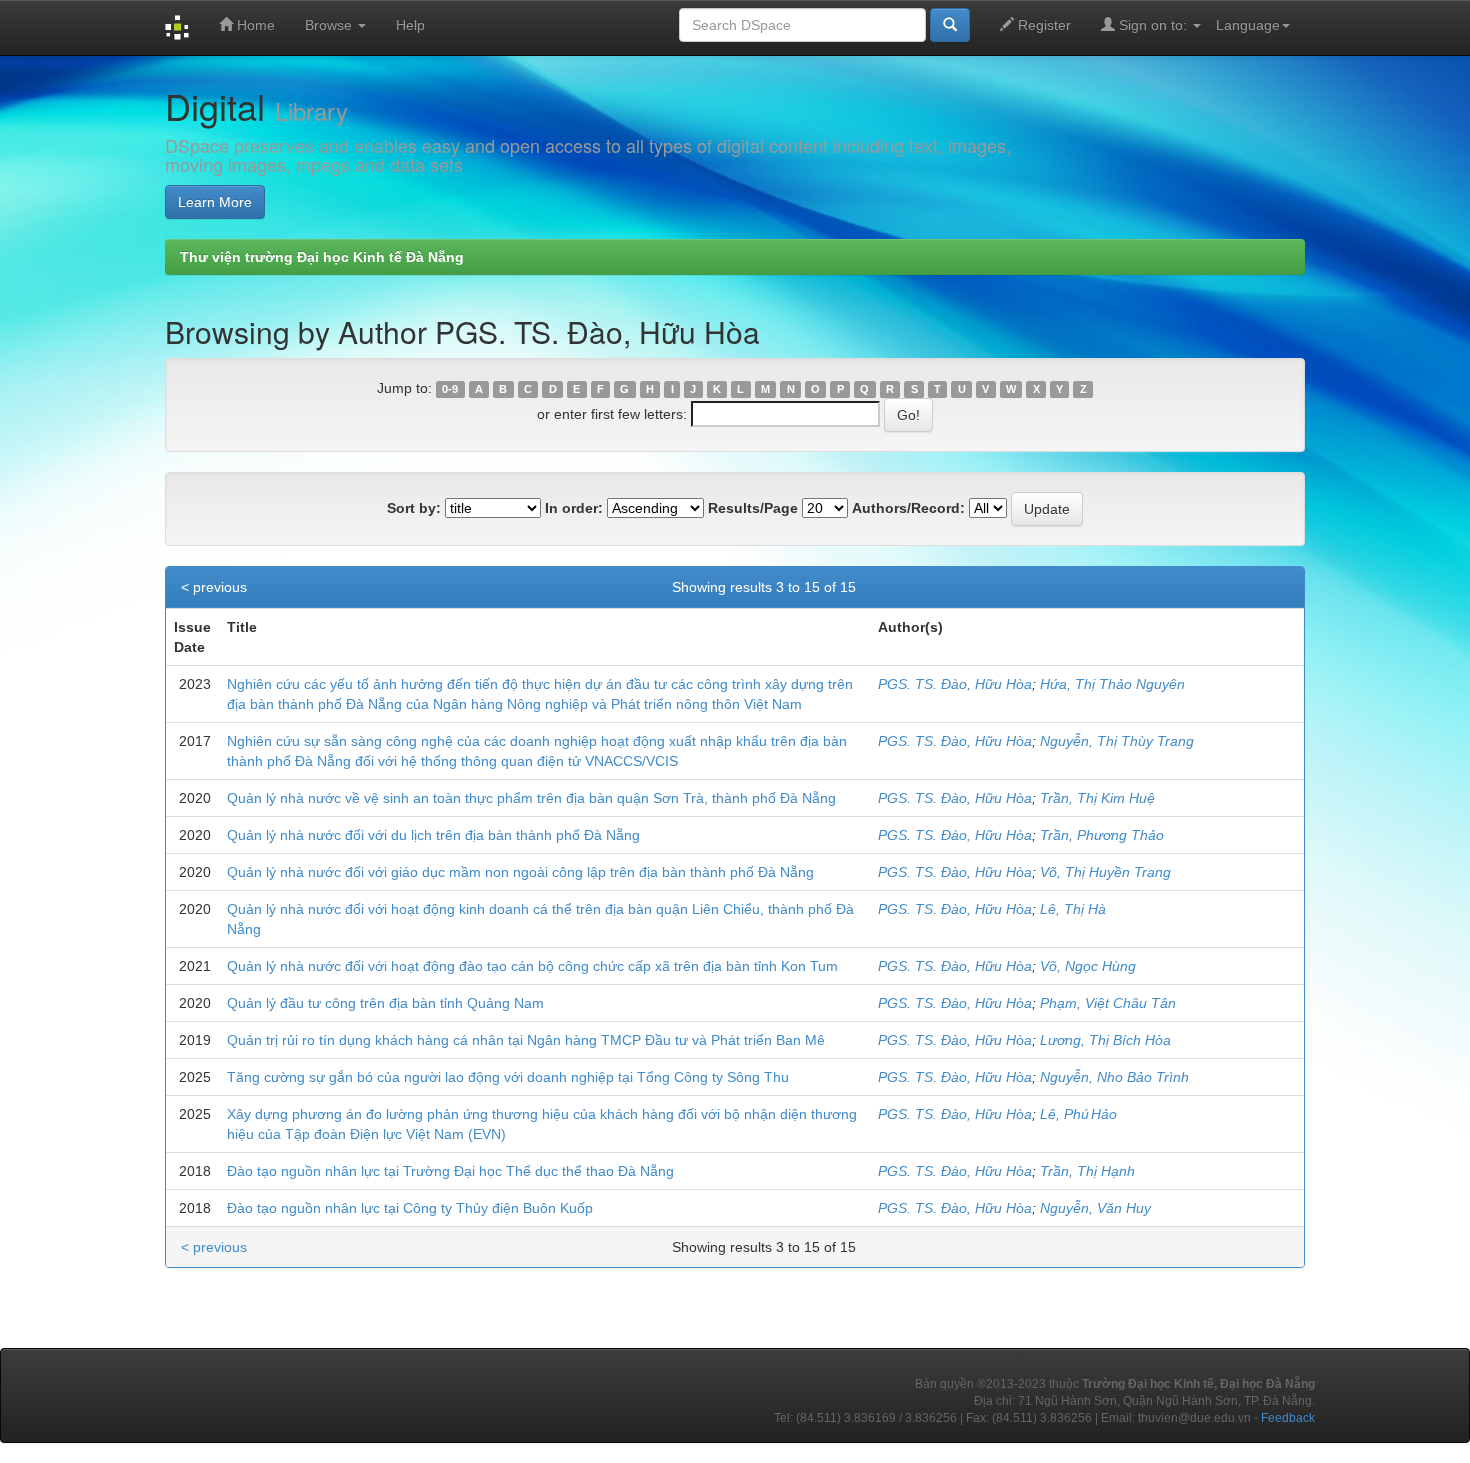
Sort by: (414, 508)
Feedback (1288, 1418)
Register (1042, 25)
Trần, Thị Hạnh (1087, 1171)
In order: (574, 508)
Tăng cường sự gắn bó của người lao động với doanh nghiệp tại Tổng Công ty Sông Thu (508, 1077)
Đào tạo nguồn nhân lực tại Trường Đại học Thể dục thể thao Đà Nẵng (450, 1171)
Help (410, 25)
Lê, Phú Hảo (1078, 1114)
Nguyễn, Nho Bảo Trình (1114, 1077)
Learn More (215, 202)
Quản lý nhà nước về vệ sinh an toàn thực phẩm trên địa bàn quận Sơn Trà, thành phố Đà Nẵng (531, 798)
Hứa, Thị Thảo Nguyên (1112, 684)
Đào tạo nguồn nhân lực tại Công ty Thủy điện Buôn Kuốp (410, 1208)
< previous (214, 587)
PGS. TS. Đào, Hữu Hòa (955, 684)
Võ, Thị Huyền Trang (1105, 872)
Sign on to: (1153, 25)
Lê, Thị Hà (1073, 909)
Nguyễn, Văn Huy (1095, 1208)
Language (1248, 25)
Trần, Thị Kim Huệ (1097, 798)
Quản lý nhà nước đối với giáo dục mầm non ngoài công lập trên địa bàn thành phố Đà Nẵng (520, 872)
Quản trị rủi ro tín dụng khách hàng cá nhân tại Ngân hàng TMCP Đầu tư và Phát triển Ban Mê (526, 1040)
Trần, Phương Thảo (1102, 835)
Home (254, 25)
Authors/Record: (908, 508)
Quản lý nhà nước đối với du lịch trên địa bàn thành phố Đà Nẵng (433, 835)
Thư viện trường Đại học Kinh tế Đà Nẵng (322, 257)
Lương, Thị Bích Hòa (1105, 1040)
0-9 (450, 389)
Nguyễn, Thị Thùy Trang (1117, 741)
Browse (330, 25)
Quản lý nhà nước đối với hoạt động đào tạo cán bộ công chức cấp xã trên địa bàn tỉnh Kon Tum (532, 966)
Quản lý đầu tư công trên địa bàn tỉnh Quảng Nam (385, 1003)
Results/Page (753, 508)
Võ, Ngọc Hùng (1088, 966)
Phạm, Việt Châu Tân (1108, 1003)
